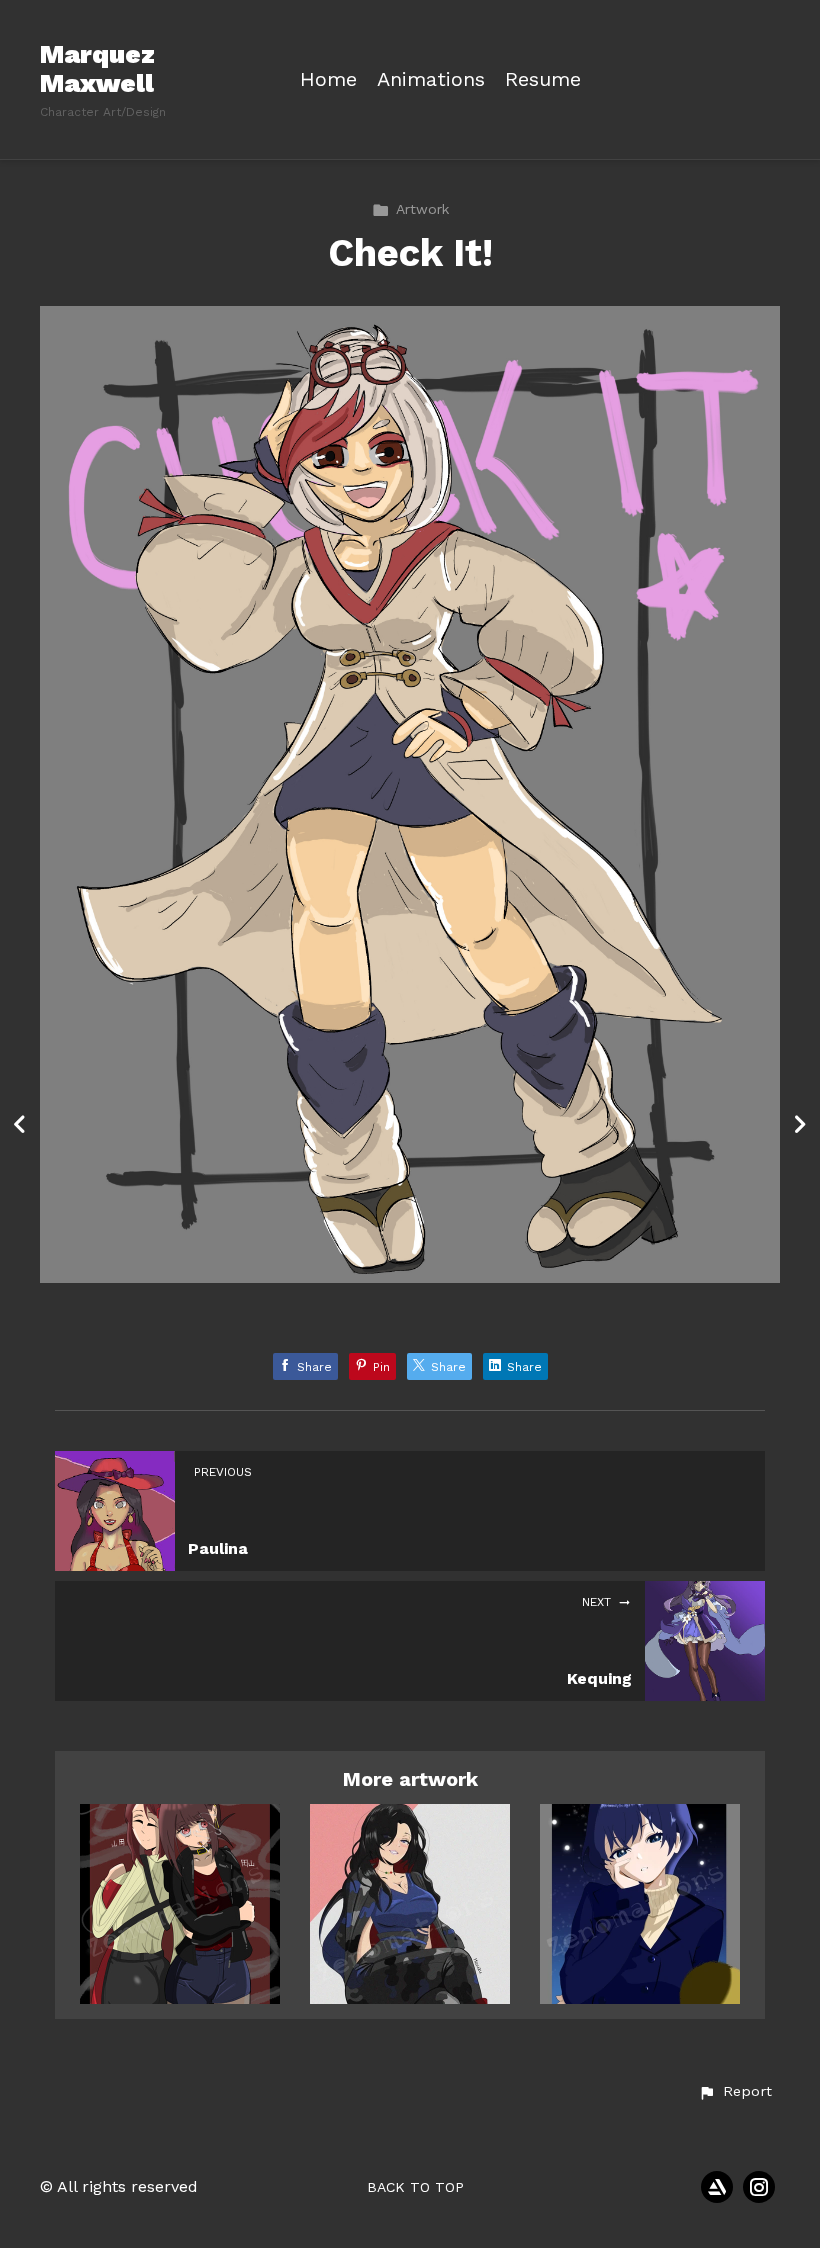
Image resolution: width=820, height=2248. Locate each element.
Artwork (422, 209)
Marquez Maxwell (97, 68)
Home (328, 79)
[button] (735, 2092)
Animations (431, 79)
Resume (543, 79)
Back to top (415, 2187)
